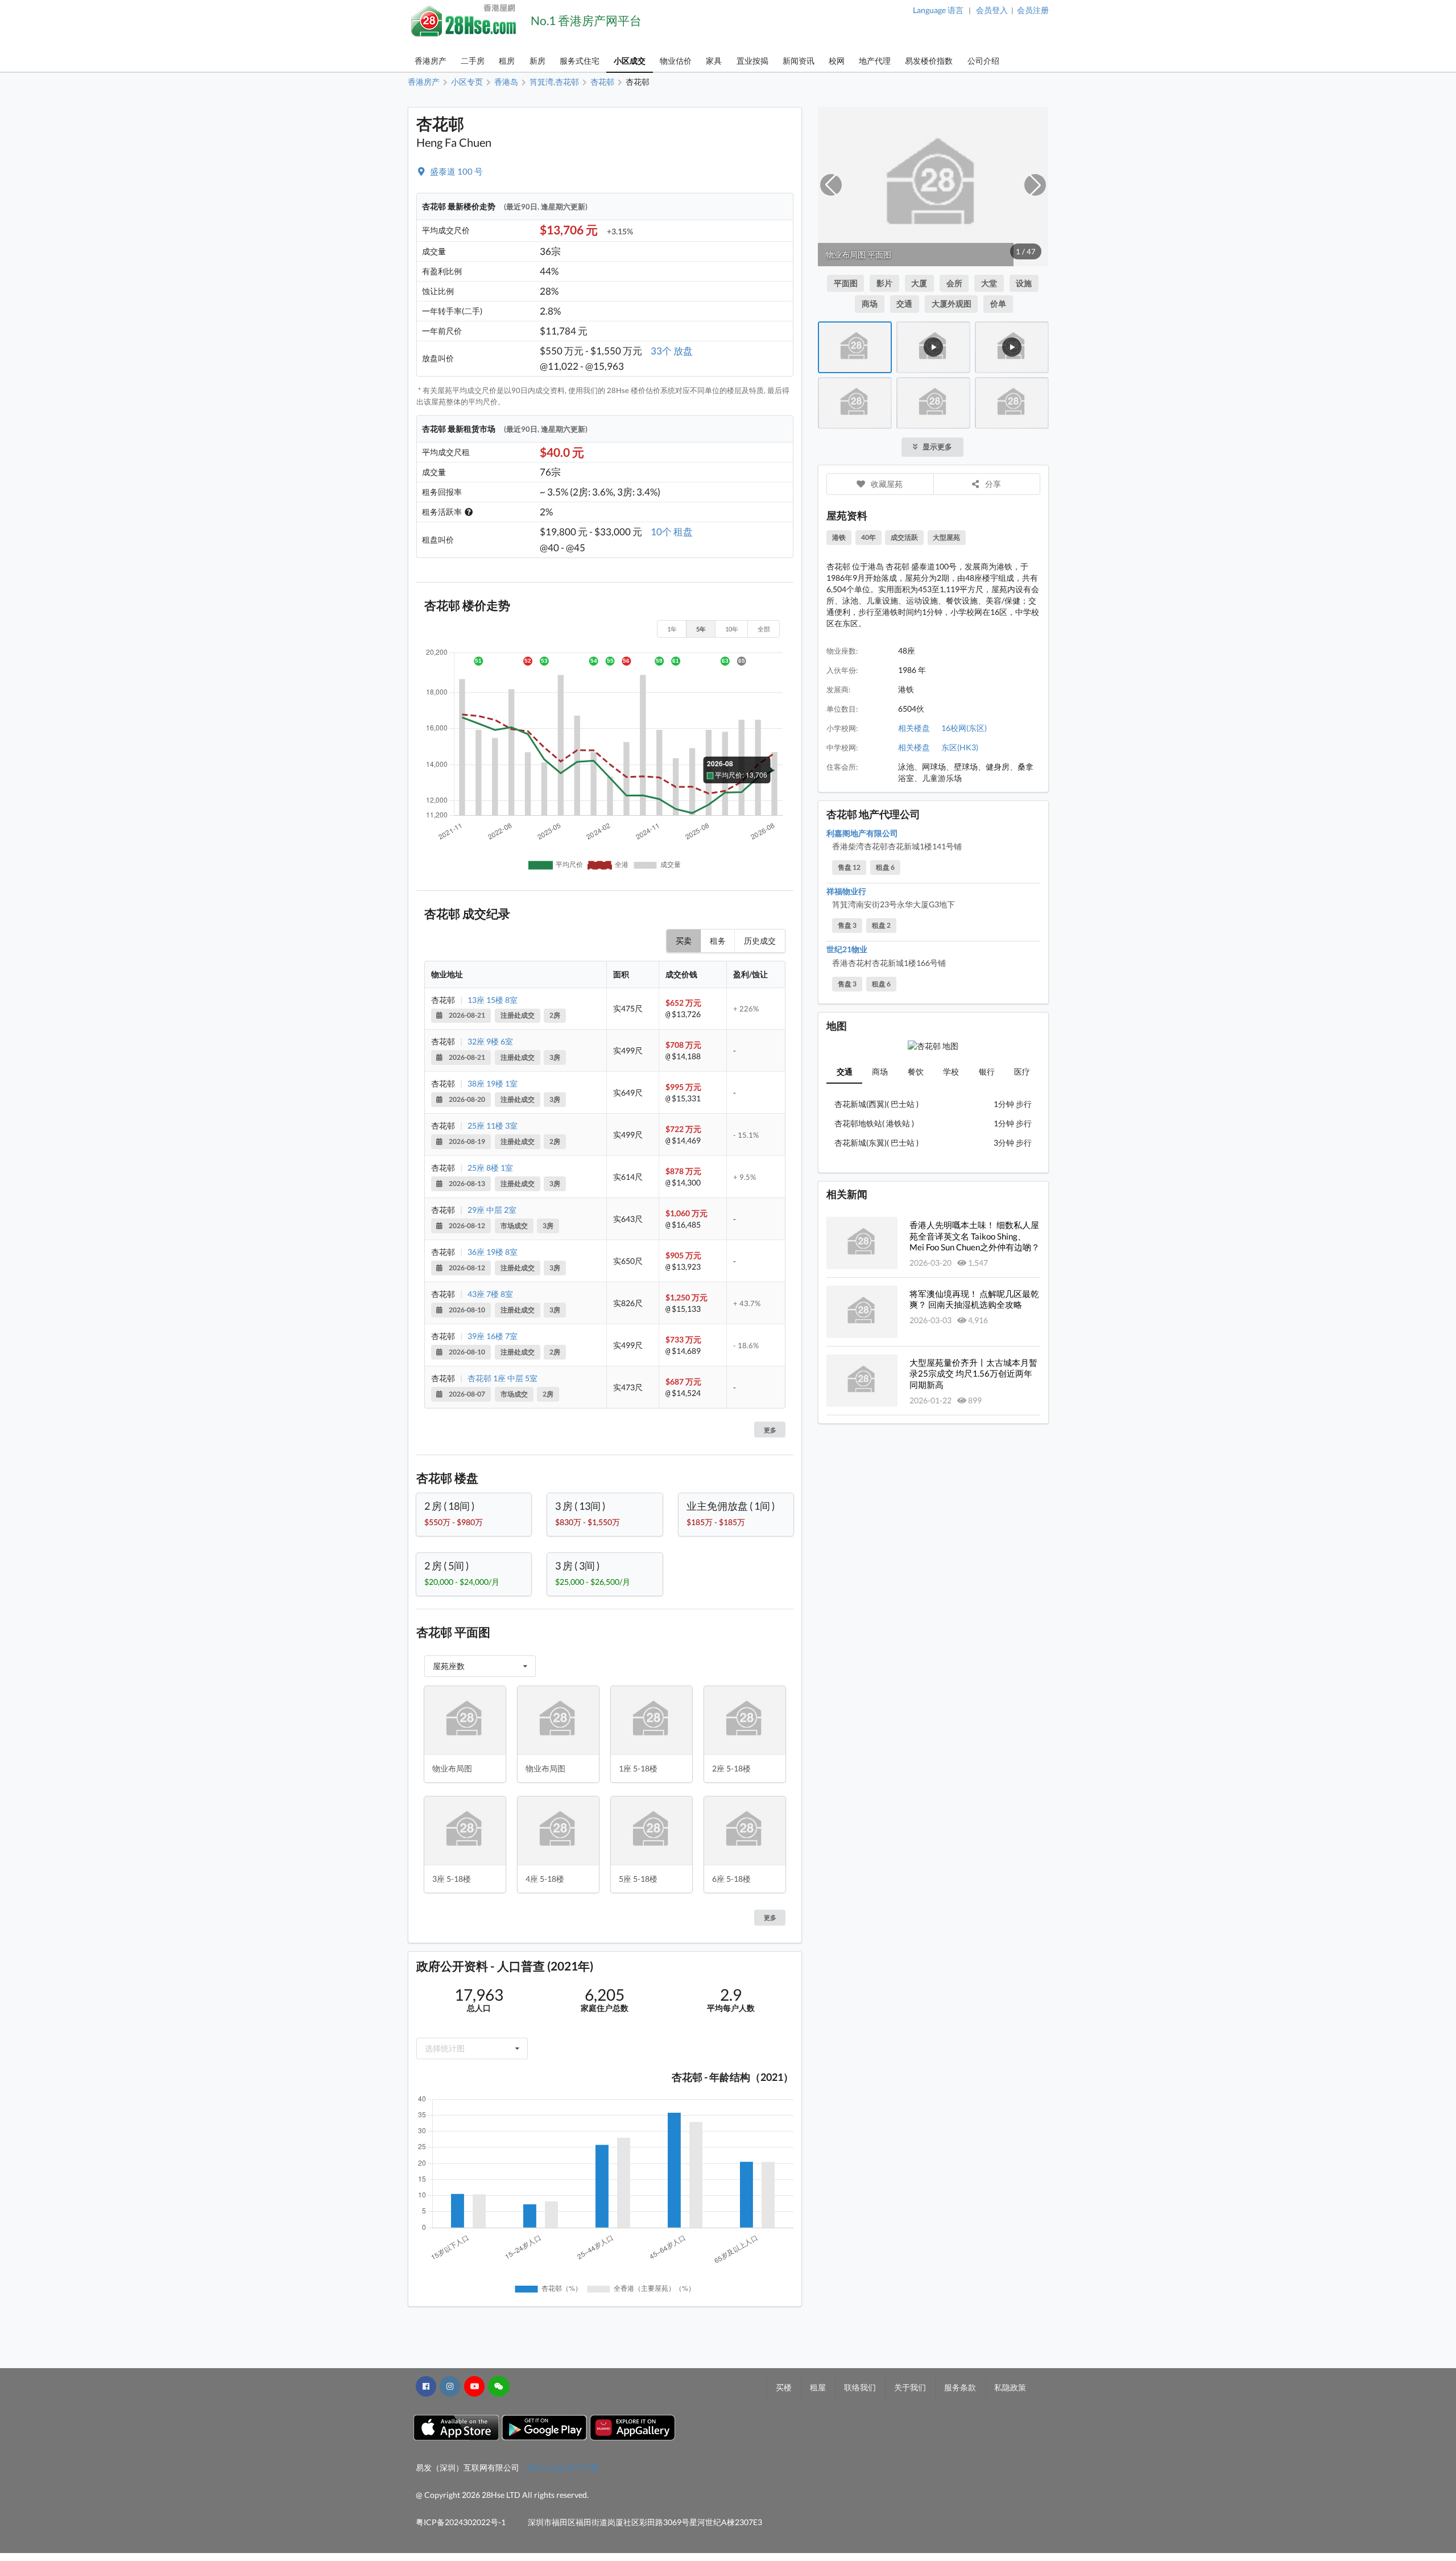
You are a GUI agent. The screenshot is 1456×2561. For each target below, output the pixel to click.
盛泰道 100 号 (456, 171)
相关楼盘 (914, 728)
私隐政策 (1010, 2387)
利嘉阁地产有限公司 (862, 833)
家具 (714, 61)
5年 (701, 629)
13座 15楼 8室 (493, 1000)
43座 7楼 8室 (490, 1294)
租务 (718, 941)
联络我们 (860, 2387)
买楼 (784, 2387)
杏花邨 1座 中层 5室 (502, 1378)
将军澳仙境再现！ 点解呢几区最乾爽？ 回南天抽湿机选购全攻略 (974, 1299)
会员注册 (1033, 10)
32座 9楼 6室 (490, 1041)
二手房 (473, 61)
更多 (770, 1430)
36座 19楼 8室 (493, 1252)
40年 (868, 537)
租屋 (818, 2387)
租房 (507, 61)
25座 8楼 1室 (490, 1168)
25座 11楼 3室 (493, 1125)
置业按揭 (752, 61)
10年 (732, 629)
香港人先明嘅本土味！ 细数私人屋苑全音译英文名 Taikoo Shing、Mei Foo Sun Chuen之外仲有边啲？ (975, 1236)
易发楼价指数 (929, 61)
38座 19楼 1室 (493, 1083)
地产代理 (875, 61)
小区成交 (630, 61)
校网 (837, 61)
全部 (764, 629)
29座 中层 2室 (492, 1210)
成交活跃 (904, 537)
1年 (672, 629)
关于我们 (910, 2387)
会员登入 (992, 10)
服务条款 (960, 2387)
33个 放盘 (672, 351)
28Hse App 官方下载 (562, 2467)
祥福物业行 (846, 891)
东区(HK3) (960, 747)
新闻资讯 (799, 61)
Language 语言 (938, 10)
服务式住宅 (580, 61)
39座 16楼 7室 (493, 1336)
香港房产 (431, 61)
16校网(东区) (964, 728)
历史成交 (760, 941)
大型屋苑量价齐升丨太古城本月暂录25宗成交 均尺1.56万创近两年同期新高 (973, 1374)
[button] (831, 185)
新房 (537, 61)
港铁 (839, 537)
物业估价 (676, 61)
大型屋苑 (946, 537)
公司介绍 (983, 61)
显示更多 (937, 447)
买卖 (684, 941)
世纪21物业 (847, 949)
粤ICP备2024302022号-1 (461, 2522)
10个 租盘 (672, 532)
